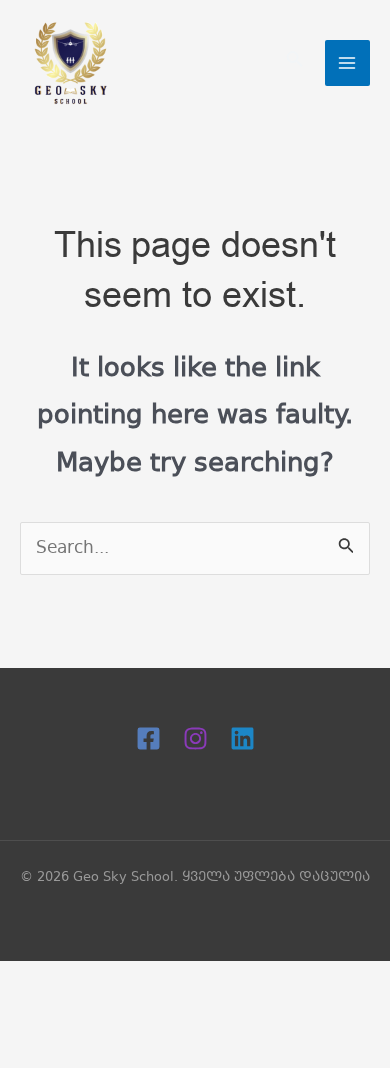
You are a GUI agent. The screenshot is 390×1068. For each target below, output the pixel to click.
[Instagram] (195, 738)
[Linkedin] (242, 738)
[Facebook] (148, 738)
